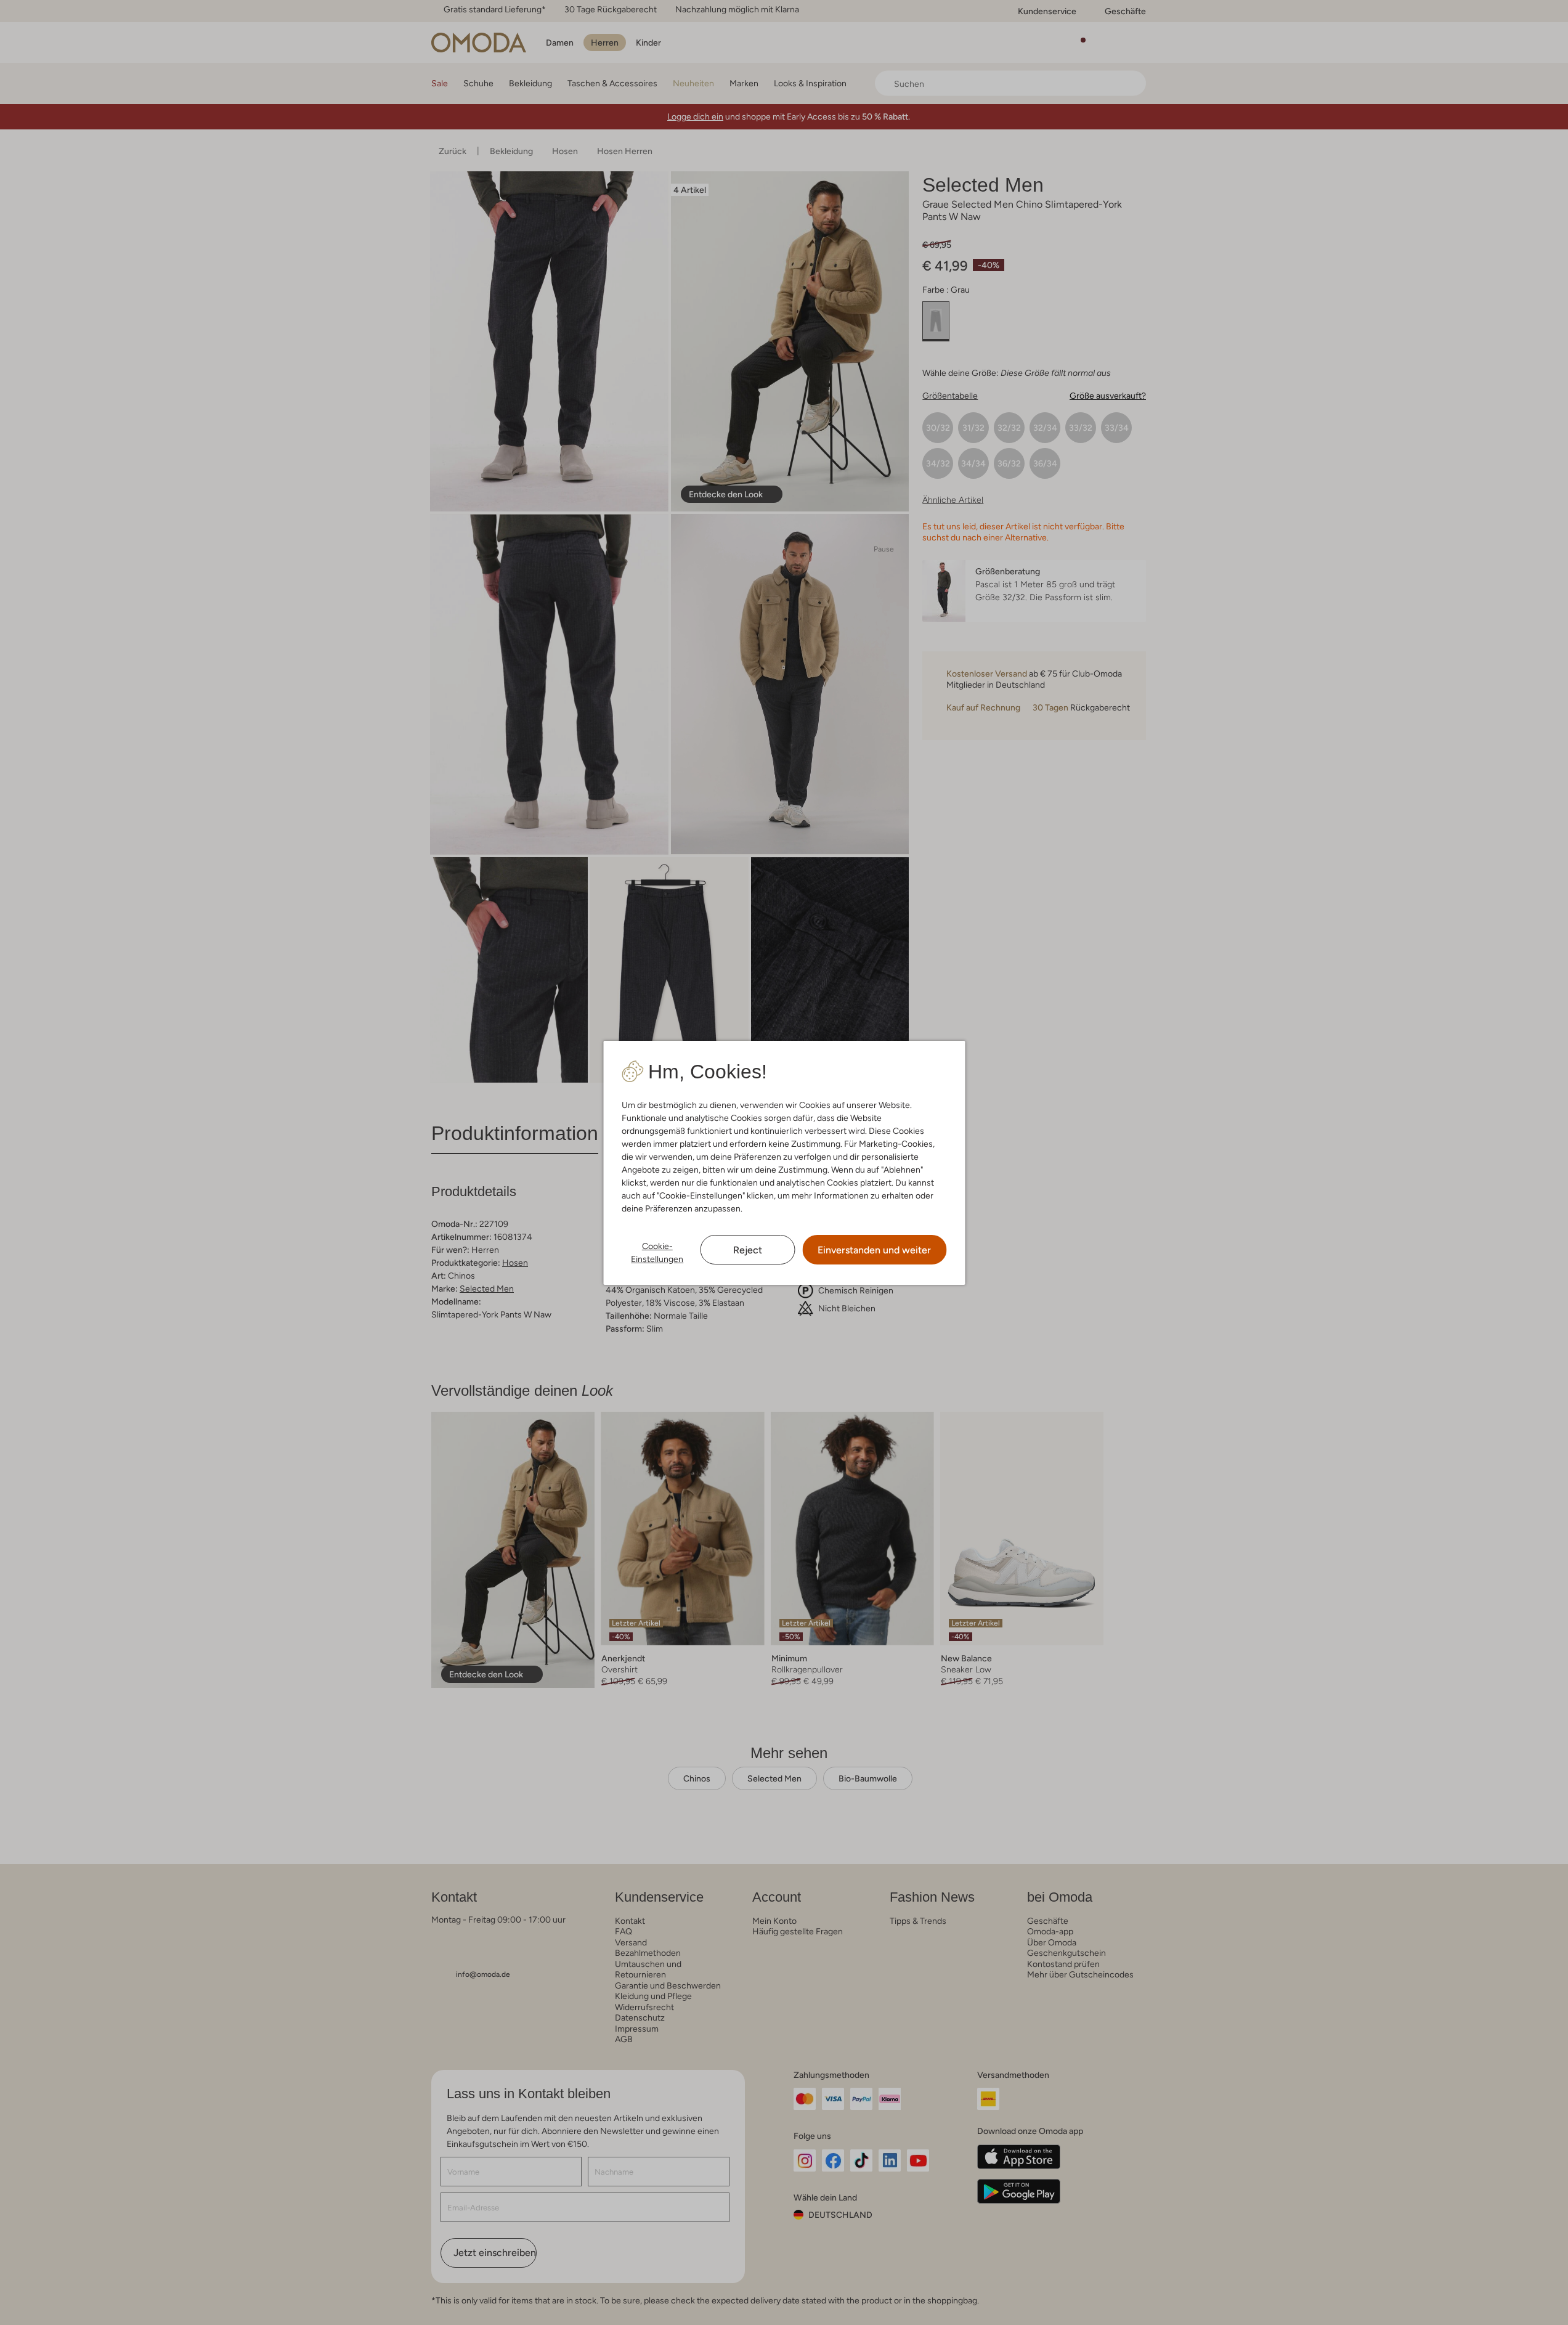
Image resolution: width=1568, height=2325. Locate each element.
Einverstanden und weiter (874, 1250)
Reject (748, 1250)
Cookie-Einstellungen (657, 1252)
